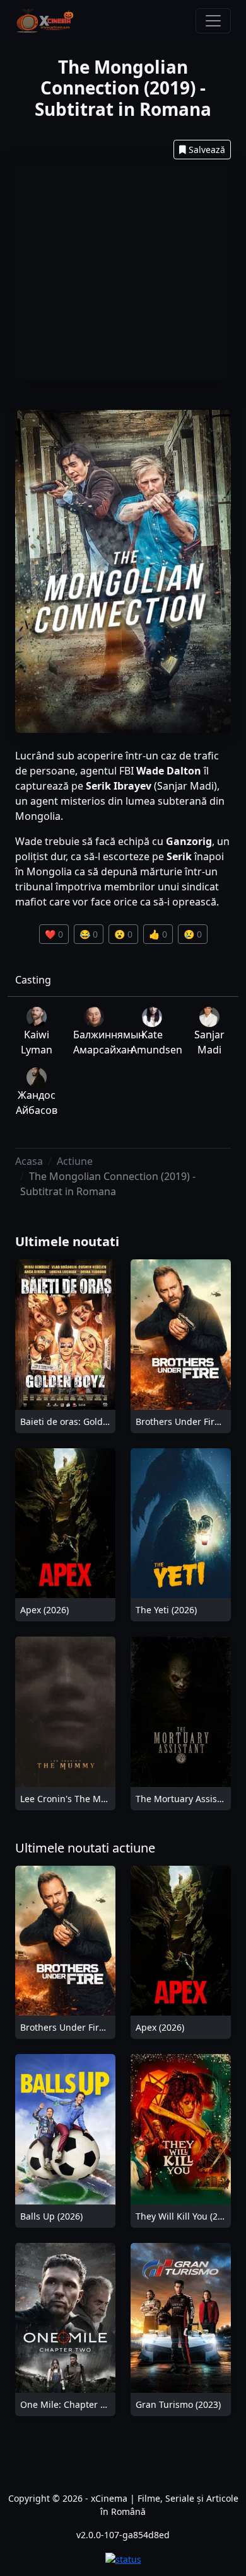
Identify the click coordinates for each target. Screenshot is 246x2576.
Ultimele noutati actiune (85, 1848)
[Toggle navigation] (213, 21)
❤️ (54, 934)
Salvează (207, 150)
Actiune (75, 1161)
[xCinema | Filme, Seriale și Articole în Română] (45, 21)
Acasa (29, 1161)
